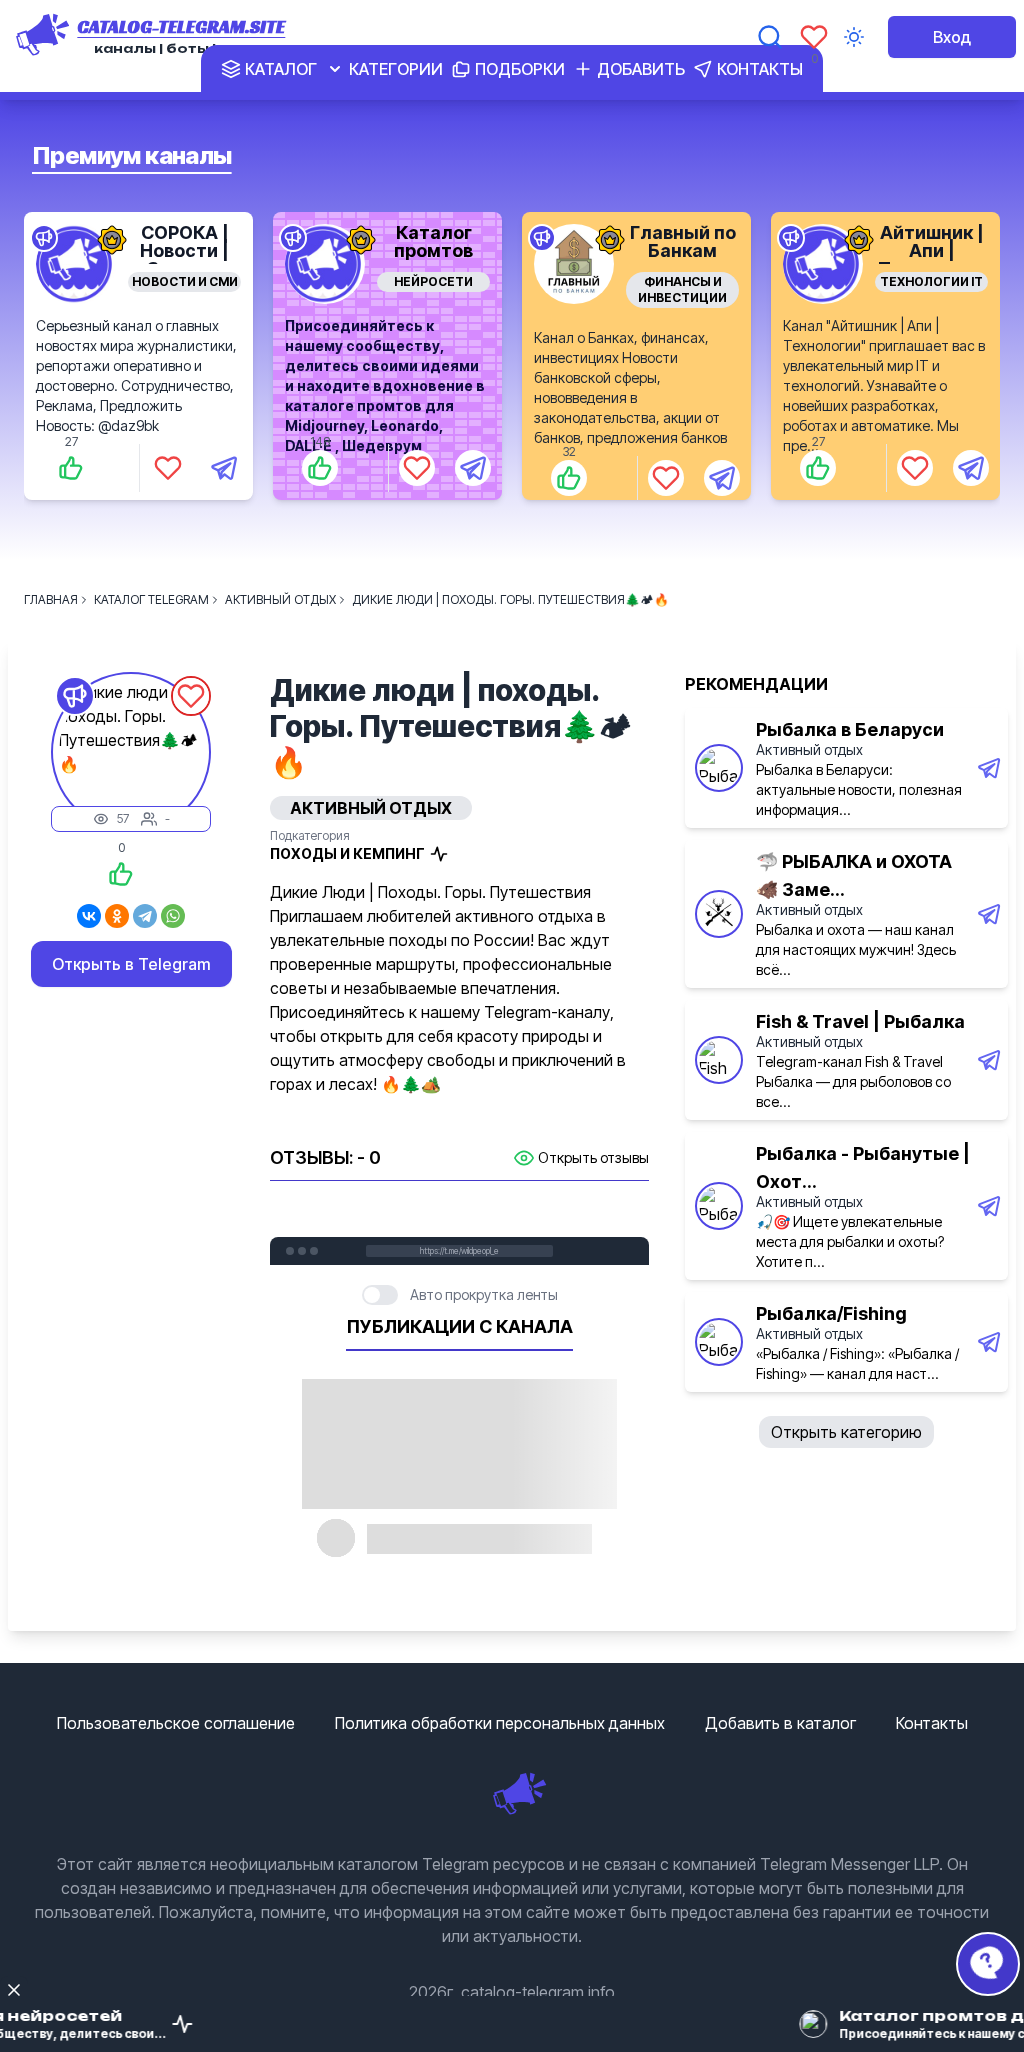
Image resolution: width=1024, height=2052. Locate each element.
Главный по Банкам (683, 241)
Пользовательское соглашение (176, 1723)
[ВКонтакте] (89, 916)
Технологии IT (931, 281)
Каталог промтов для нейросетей (434, 259)
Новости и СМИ (185, 281)
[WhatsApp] (173, 916)
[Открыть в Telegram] (224, 468)
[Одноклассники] (117, 916)
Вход (952, 37)
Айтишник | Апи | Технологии (932, 250)
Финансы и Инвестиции (682, 289)
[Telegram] (145, 916)
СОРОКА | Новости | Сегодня (184, 250)
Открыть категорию (846, 1432)
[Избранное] (814, 37)
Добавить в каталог (780, 1723)
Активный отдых (809, 749)
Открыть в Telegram (131, 964)
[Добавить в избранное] (168, 468)
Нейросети (433, 281)
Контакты (932, 1723)
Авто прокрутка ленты (484, 1294)
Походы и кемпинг (347, 853)
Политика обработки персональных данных (500, 1723)
